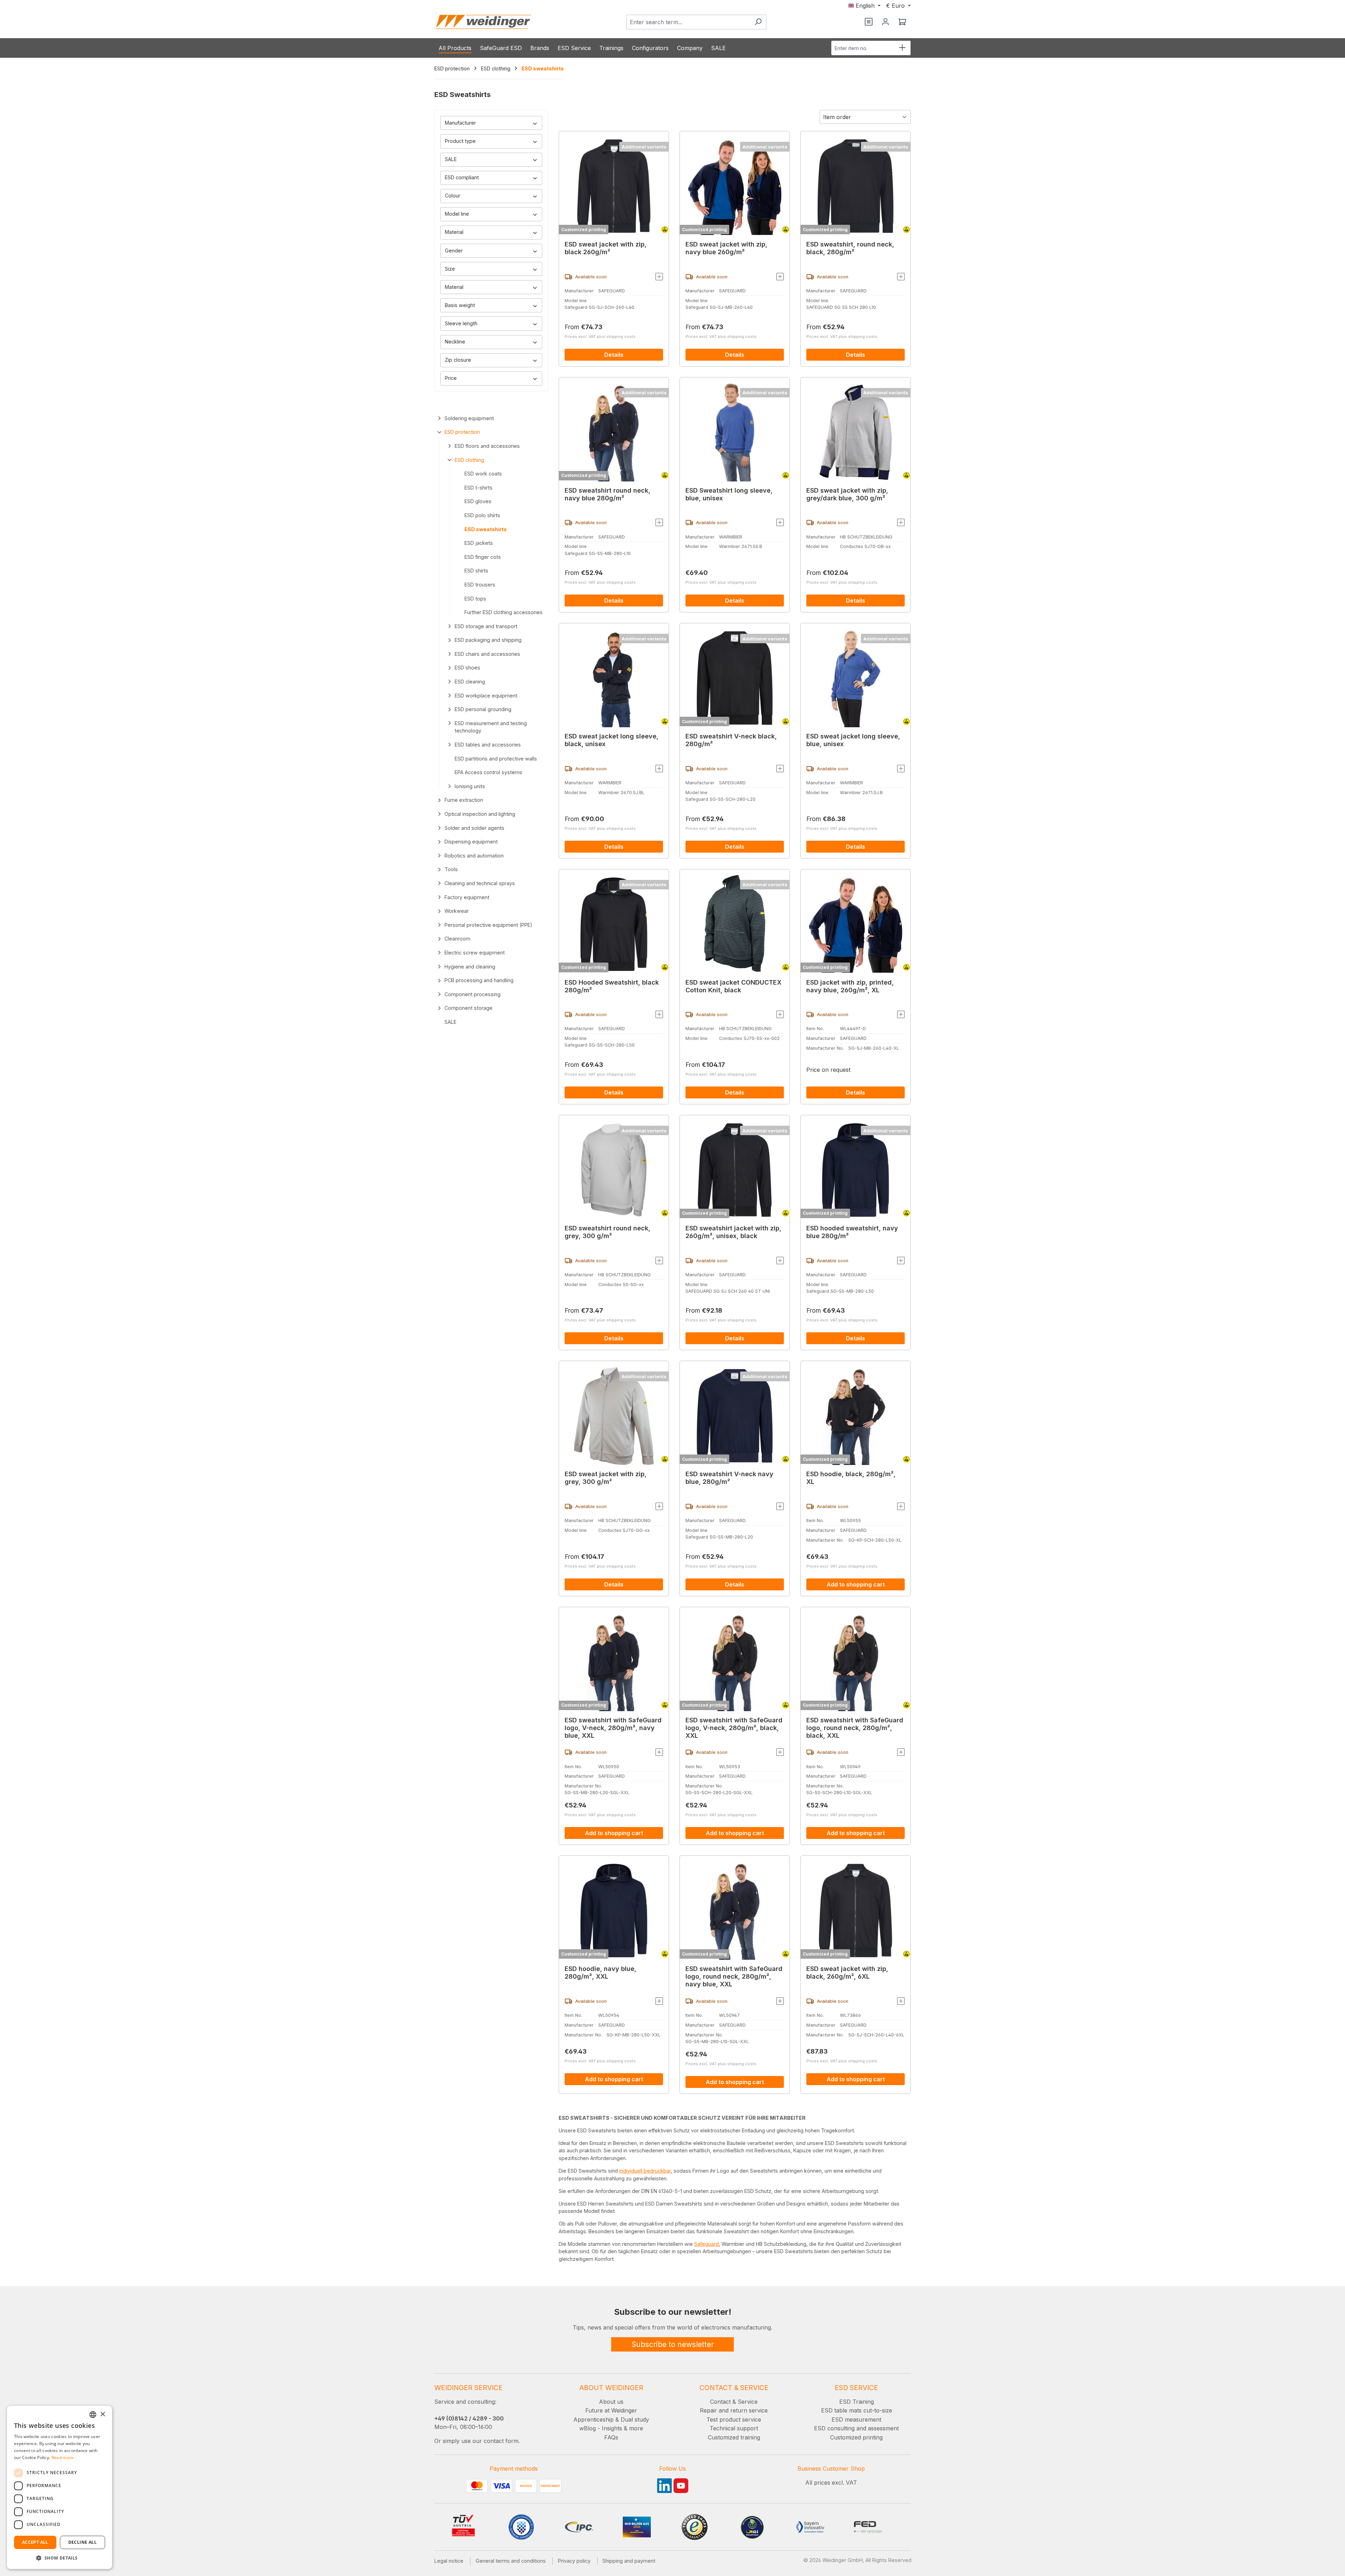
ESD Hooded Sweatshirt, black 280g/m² (612, 986)
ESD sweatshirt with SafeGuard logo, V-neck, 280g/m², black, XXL (734, 1728)
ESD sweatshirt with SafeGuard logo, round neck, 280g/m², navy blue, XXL (734, 1976)
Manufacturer (460, 123)
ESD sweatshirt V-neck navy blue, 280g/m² (729, 1478)
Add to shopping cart (856, 1584)
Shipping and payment (629, 2561)
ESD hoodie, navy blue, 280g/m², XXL (601, 1973)
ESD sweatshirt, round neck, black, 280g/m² (850, 248)
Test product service (734, 2419)
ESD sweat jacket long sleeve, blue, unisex (853, 740)
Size (450, 269)
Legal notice (449, 2561)
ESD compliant (462, 177)
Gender (454, 251)
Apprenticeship (594, 2419)
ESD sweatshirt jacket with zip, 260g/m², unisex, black (733, 1232)
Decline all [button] (82, 2542)
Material (454, 232)
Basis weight (460, 305)
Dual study (635, 2419)
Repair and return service (734, 2410)
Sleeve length (461, 323)
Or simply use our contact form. (477, 2441)
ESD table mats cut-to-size (857, 2410)
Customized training (734, 2437)
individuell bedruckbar (645, 2171)
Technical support (734, 2428)
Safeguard (706, 2244)
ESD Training (857, 2402)
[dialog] (60, 2487)
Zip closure (458, 360)
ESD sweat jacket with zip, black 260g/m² (606, 248)
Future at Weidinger (611, 2410)
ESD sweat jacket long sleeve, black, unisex (612, 740)
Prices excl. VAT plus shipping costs (600, 336)
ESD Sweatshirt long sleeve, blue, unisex (729, 494)
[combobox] (688, 22)
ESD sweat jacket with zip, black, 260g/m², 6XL (847, 1973)
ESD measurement (856, 2419)
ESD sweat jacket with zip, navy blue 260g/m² (726, 248)
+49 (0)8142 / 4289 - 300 (469, 2418)
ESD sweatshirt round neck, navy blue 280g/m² (608, 494)
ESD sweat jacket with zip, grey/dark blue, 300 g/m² (847, 494)
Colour (453, 196)
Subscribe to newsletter (673, 2344)
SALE (451, 159)
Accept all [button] (35, 2542)
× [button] (102, 2414)
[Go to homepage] (483, 22)
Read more (63, 2457)
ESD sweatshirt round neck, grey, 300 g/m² (608, 1232)
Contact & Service (734, 2402)
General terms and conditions (511, 2561)
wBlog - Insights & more (611, 2428)
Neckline (455, 342)
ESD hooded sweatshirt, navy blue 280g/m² (852, 1232)
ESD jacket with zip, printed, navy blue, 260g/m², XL (850, 986)
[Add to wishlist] (659, 277)
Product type (460, 141)
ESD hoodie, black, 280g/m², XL (851, 1478)
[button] (60, 2558)
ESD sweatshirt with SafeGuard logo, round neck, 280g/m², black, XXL (855, 1728)
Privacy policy (574, 2561)
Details (614, 355)
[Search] (758, 22)
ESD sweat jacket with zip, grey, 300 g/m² (606, 1478)
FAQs (611, 2437)
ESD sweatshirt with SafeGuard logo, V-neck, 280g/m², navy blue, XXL (613, 1728)
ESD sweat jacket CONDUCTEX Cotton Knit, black (733, 986)
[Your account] (885, 22)
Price (451, 378)
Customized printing (584, 230)
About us (611, 2402)
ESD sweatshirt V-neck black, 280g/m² (731, 740)
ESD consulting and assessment (856, 2428)
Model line (457, 214)
